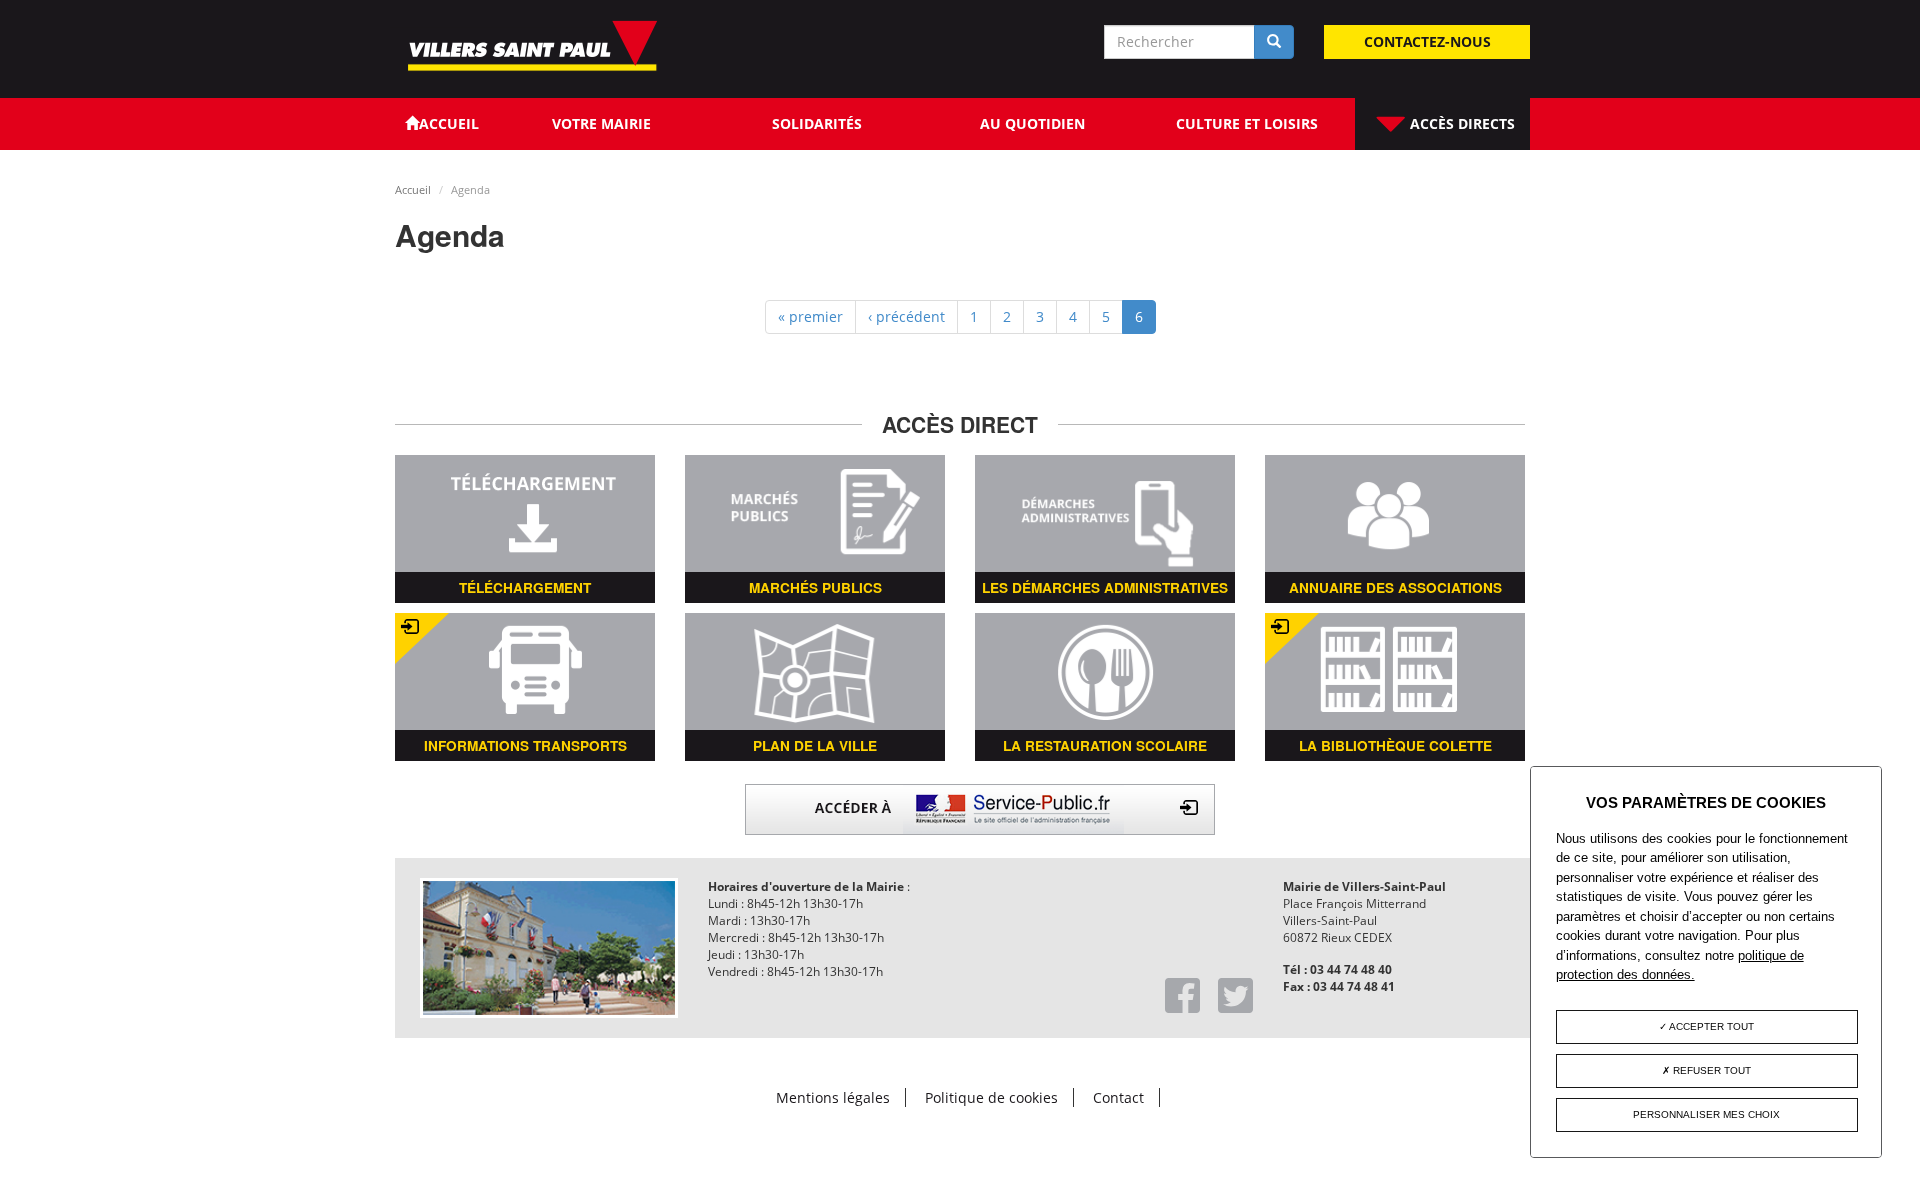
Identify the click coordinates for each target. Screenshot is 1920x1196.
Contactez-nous (1427, 41)
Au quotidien (1032, 123)
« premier (810, 316)
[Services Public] (980, 807)
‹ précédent (906, 316)
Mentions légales (833, 1097)
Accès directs (1460, 123)
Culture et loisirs (1247, 123)
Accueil (413, 189)
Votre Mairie (601, 123)
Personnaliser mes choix (1706, 1114)
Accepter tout (1710, 1026)
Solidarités (817, 123)
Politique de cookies (991, 1097)
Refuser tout (1710, 1070)
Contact (1118, 1097)
